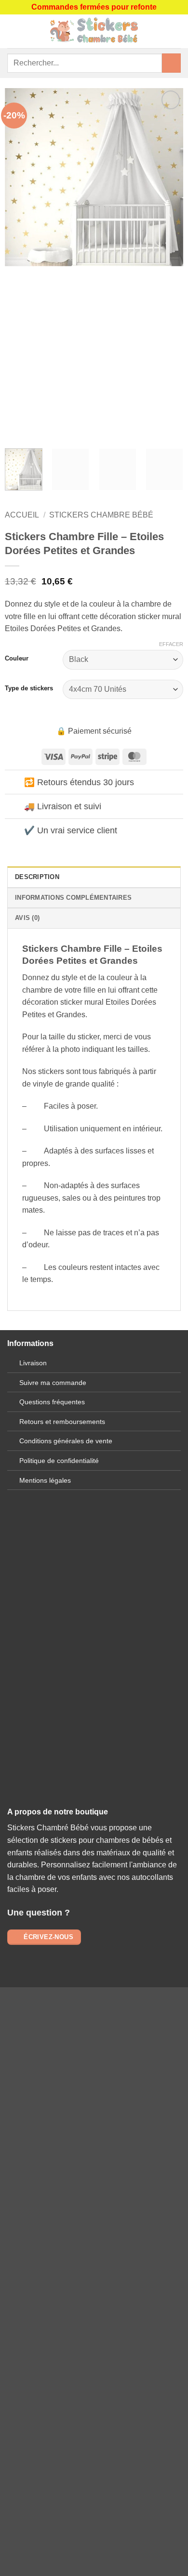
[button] (13, 31)
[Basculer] (14, 783)
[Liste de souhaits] (176, 31)
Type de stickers (29, 688)
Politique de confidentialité (59, 1461)
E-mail (94, 1673)
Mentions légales (45, 1480)
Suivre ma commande (53, 1383)
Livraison (33, 1363)
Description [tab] (37, 877)
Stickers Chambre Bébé (101, 515)
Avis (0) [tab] (27, 918)
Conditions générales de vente (66, 1441)
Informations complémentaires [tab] (73, 898)
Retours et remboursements (62, 1422)
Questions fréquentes (52, 1402)
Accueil (22, 515)
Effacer (171, 644)
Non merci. (94, 2327)
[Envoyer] (171, 63)
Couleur (17, 659)
